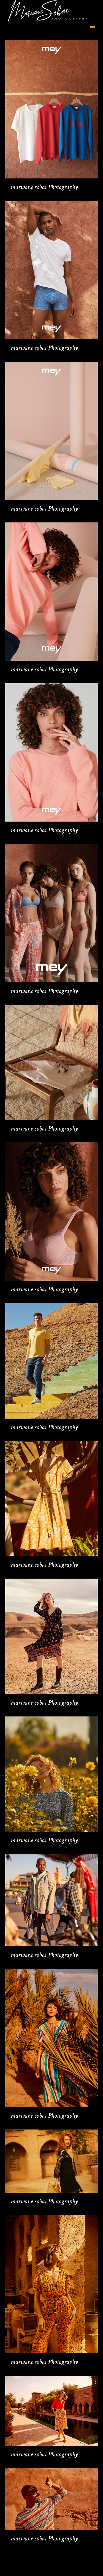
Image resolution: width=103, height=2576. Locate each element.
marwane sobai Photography (44, 187)
